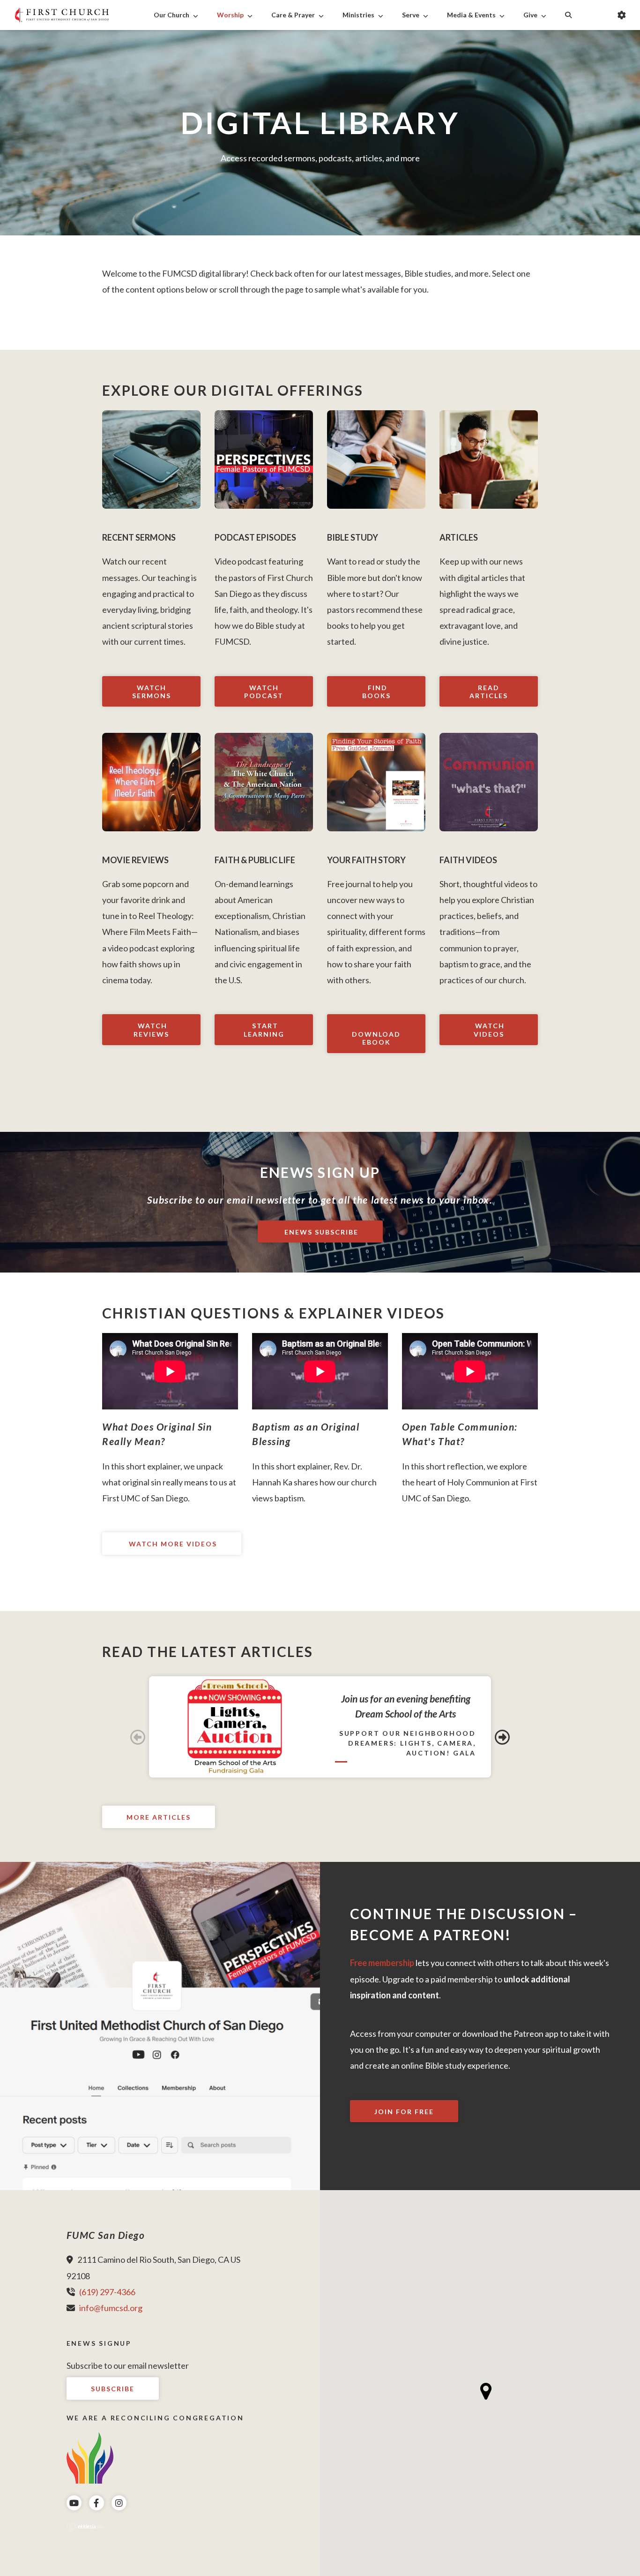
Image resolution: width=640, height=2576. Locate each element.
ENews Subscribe (320, 1232)
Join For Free (404, 2112)
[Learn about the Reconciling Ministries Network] (90, 2457)
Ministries (358, 15)
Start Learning (264, 1030)
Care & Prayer (293, 15)
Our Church (171, 15)
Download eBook (376, 1038)
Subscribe (113, 2389)
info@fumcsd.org (111, 2308)
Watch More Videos (172, 1544)
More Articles (159, 1817)
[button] (486, 2391)
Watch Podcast (264, 692)
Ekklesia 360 (85, 2527)
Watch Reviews (151, 1030)
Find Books (376, 692)
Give (530, 15)
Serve (411, 15)
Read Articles (489, 692)
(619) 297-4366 (107, 2292)
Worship (230, 15)
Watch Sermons (152, 692)
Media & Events (471, 15)
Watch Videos (489, 1030)
